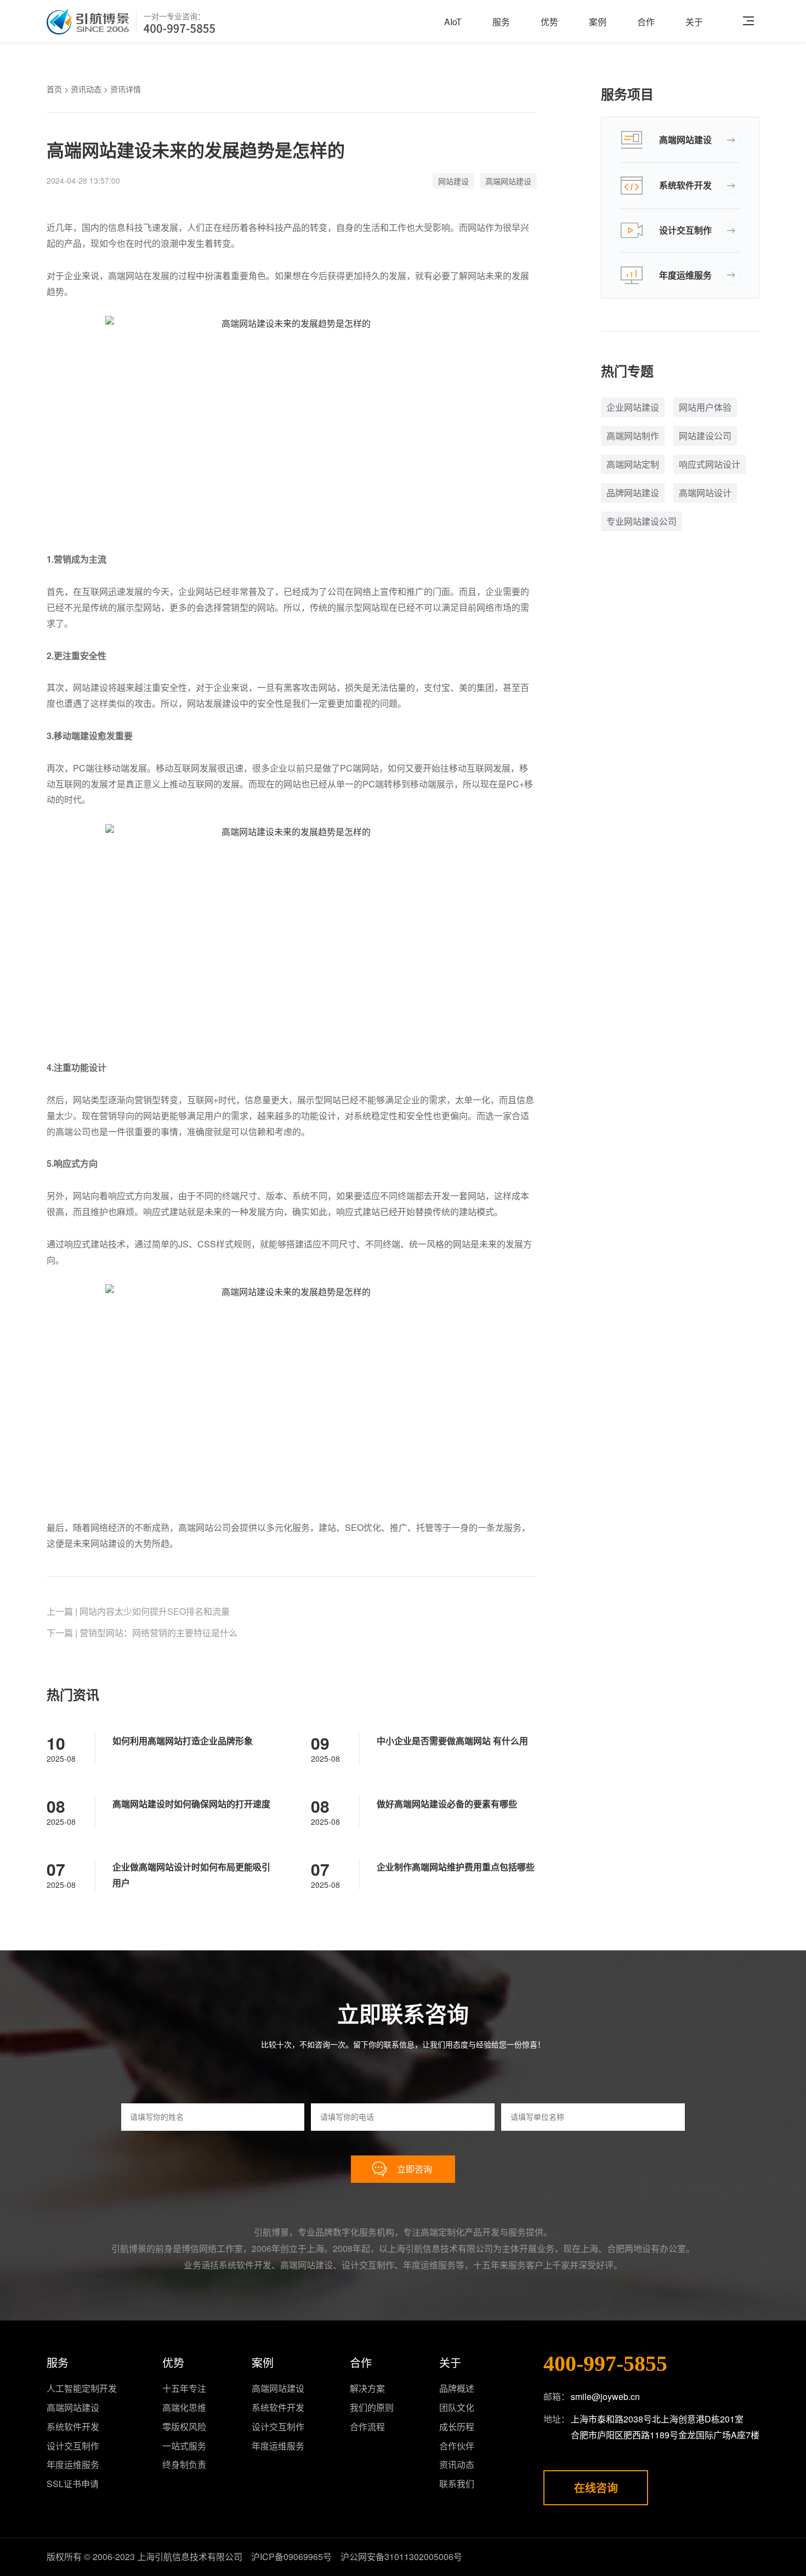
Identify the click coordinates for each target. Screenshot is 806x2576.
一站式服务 (184, 2446)
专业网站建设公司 (642, 521)
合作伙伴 (457, 2446)
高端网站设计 (705, 493)
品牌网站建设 (633, 493)
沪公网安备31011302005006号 (401, 2557)
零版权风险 (184, 2427)
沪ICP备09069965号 (291, 2557)
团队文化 (457, 2407)
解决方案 (367, 2388)
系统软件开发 (685, 185)
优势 (549, 22)
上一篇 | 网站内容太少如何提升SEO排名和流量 (138, 1611)
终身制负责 (184, 2464)
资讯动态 (86, 89)
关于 (694, 22)
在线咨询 (596, 2487)
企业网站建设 (633, 407)
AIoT (453, 22)
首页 (54, 89)
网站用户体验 (705, 407)
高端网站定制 (633, 464)
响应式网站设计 (709, 464)
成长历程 (457, 2427)
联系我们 (457, 2484)
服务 (501, 22)
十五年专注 (184, 2388)
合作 (646, 22)
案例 (598, 22)
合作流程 (367, 2427)
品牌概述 (457, 2388)
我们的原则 (372, 2407)
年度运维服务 (685, 275)
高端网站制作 (633, 436)
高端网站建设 (508, 181)
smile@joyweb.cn (605, 2396)
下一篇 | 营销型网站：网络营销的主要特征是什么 (142, 1633)
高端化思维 (184, 2407)
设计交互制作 (685, 230)
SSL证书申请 (73, 2484)
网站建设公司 (705, 436)
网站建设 (453, 181)
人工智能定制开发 (82, 2388)
